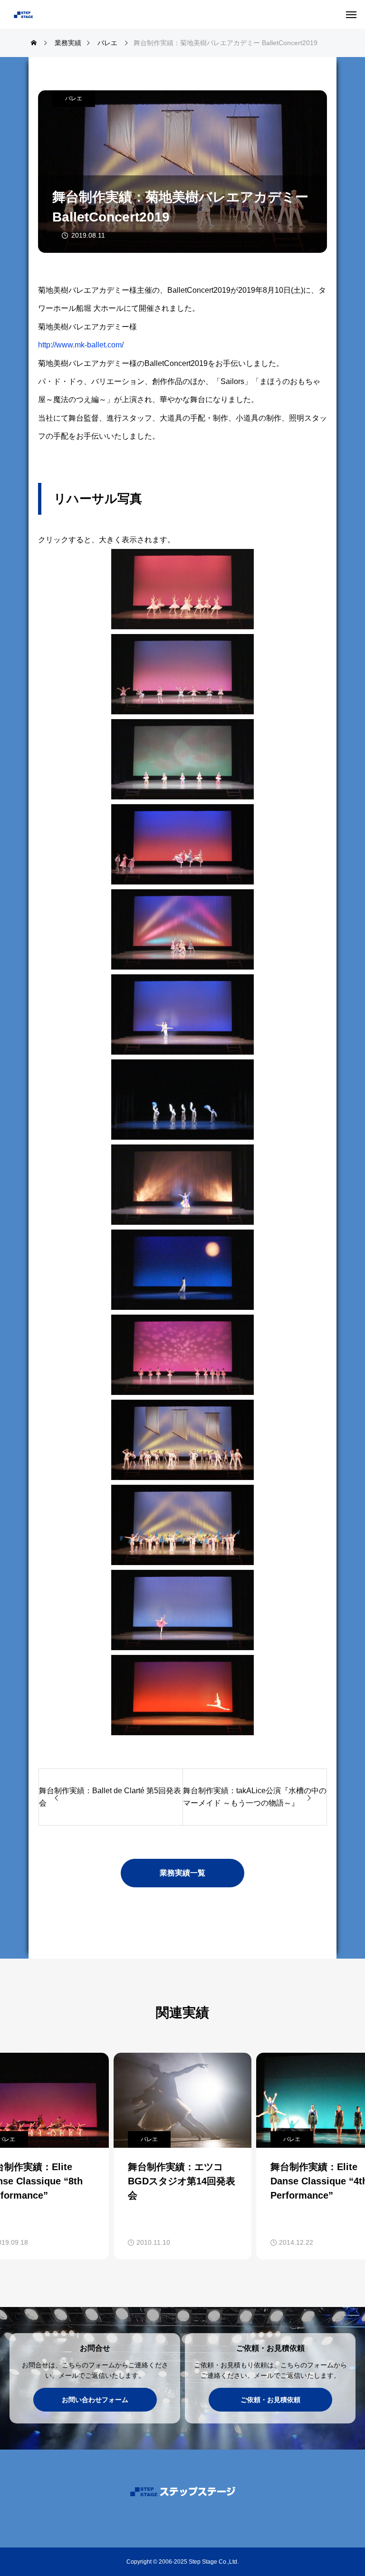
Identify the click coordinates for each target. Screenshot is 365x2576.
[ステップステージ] (55, 14)
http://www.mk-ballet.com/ (81, 345)
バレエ (74, 98)
